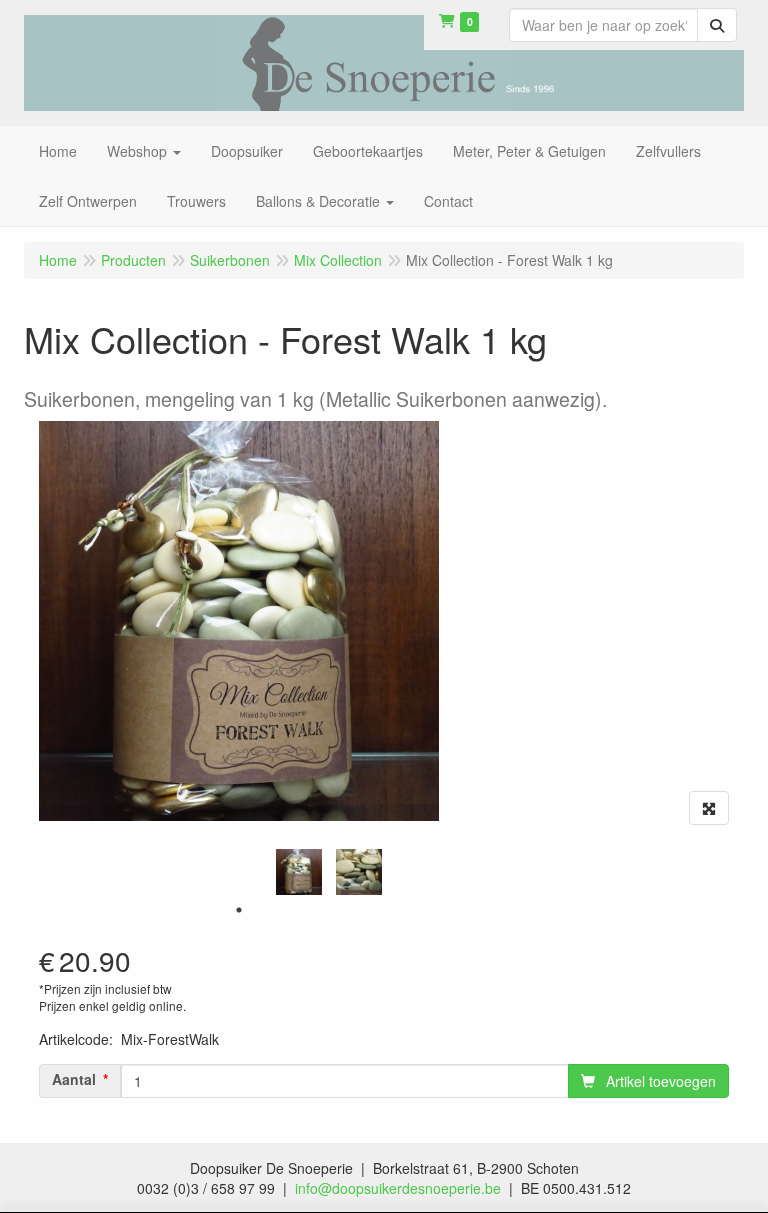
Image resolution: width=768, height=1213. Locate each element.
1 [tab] (239, 910)
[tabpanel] (299, 872)
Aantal (74, 1079)
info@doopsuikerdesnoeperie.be (398, 1188)
